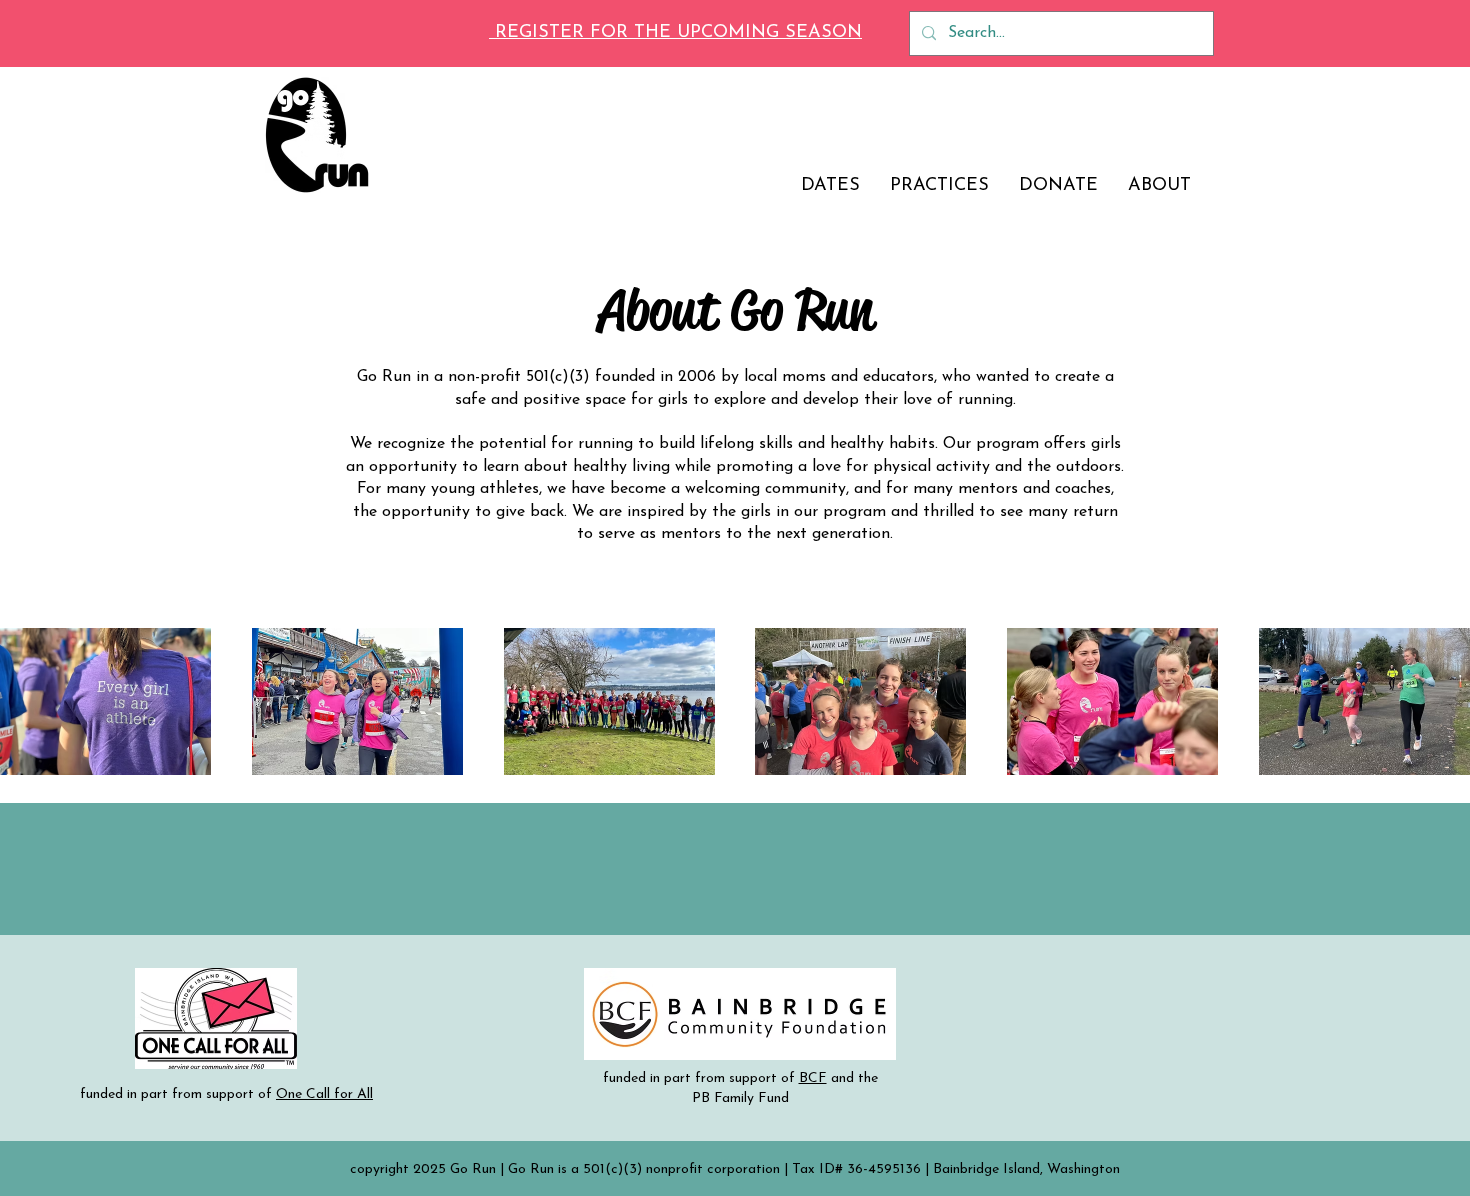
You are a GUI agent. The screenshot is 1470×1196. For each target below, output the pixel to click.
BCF (813, 1078)
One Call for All (324, 1094)
